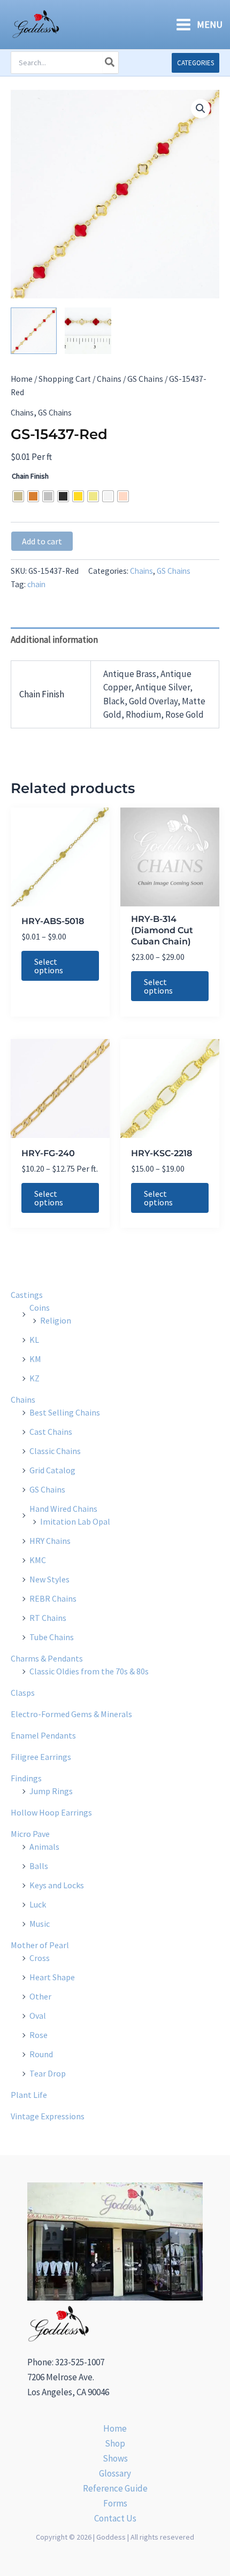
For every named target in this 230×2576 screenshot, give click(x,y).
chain (36, 584)
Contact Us (115, 2518)
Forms (115, 2503)
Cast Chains (51, 1432)
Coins (40, 1308)
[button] (195, 63)
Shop (115, 2443)
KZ (34, 1378)
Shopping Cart (65, 379)
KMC (38, 1560)
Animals (44, 1847)
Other (40, 1996)
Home (22, 379)
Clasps (23, 1693)
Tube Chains (52, 1637)
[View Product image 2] (88, 330)
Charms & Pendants (47, 1658)
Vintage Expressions (48, 2116)
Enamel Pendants (43, 1735)
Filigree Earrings (41, 1757)
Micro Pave (30, 1834)
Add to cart (42, 541)
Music (40, 1924)
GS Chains (145, 379)
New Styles (49, 1579)
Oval (38, 2016)
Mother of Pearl (40, 1945)
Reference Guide (115, 2488)
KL (34, 1340)
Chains (109, 379)
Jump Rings (51, 1791)
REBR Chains (53, 1598)
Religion (56, 1320)
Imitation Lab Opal (75, 1521)
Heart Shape (52, 1977)
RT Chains (48, 1618)
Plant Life (29, 2095)
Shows (115, 2458)
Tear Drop (48, 2073)
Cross (40, 1958)
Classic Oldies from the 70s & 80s (89, 1671)
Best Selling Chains (65, 1412)
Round (41, 2054)
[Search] (110, 63)
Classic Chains (55, 1451)
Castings (27, 1295)
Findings (26, 1778)
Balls (39, 1866)
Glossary (115, 2473)
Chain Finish (30, 476)
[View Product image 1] (34, 330)
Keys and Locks (57, 1885)
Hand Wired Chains (63, 1509)
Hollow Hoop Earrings (51, 1812)
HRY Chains (50, 1541)
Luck (38, 1904)
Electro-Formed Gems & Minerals (71, 1714)
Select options (49, 966)
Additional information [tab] (54, 640)
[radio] (18, 496)
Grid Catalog (52, 1470)
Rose (39, 2035)
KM (35, 1359)
